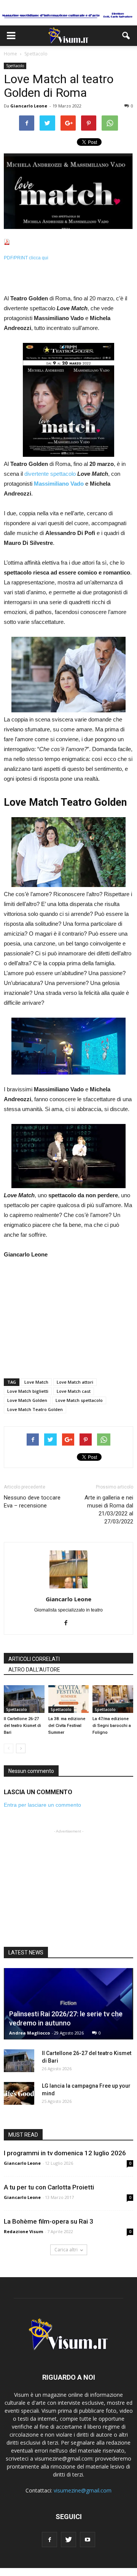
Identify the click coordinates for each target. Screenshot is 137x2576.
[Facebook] (69, 1623)
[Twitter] (68, 2540)
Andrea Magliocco (29, 2033)
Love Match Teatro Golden (35, 1409)
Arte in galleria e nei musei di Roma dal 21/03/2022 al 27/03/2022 (109, 1510)
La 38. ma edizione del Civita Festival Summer (67, 1726)
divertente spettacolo (50, 474)
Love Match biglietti (28, 1391)
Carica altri (66, 2250)
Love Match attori (75, 1382)
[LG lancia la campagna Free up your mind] (19, 2093)
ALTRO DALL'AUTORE (34, 1670)
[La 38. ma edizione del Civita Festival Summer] (69, 1699)
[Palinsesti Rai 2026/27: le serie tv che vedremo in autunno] (68, 2004)
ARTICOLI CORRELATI (34, 1659)
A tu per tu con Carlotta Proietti (49, 2187)
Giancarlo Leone (29, 106)
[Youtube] (88, 2540)
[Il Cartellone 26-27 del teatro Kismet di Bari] (24, 1699)
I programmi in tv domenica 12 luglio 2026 (65, 2153)
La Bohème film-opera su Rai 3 (49, 2221)
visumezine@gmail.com (83, 2490)
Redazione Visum (23, 2231)
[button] (126, 36)
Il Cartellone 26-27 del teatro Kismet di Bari (22, 1726)
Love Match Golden (27, 1400)
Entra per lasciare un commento (42, 1805)
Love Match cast (74, 1391)
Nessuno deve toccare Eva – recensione (32, 1502)
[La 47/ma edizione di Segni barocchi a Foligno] (113, 1699)
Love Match (36, 1382)
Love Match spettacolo (79, 1400)
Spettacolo (15, 66)
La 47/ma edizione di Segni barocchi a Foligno (112, 1726)
